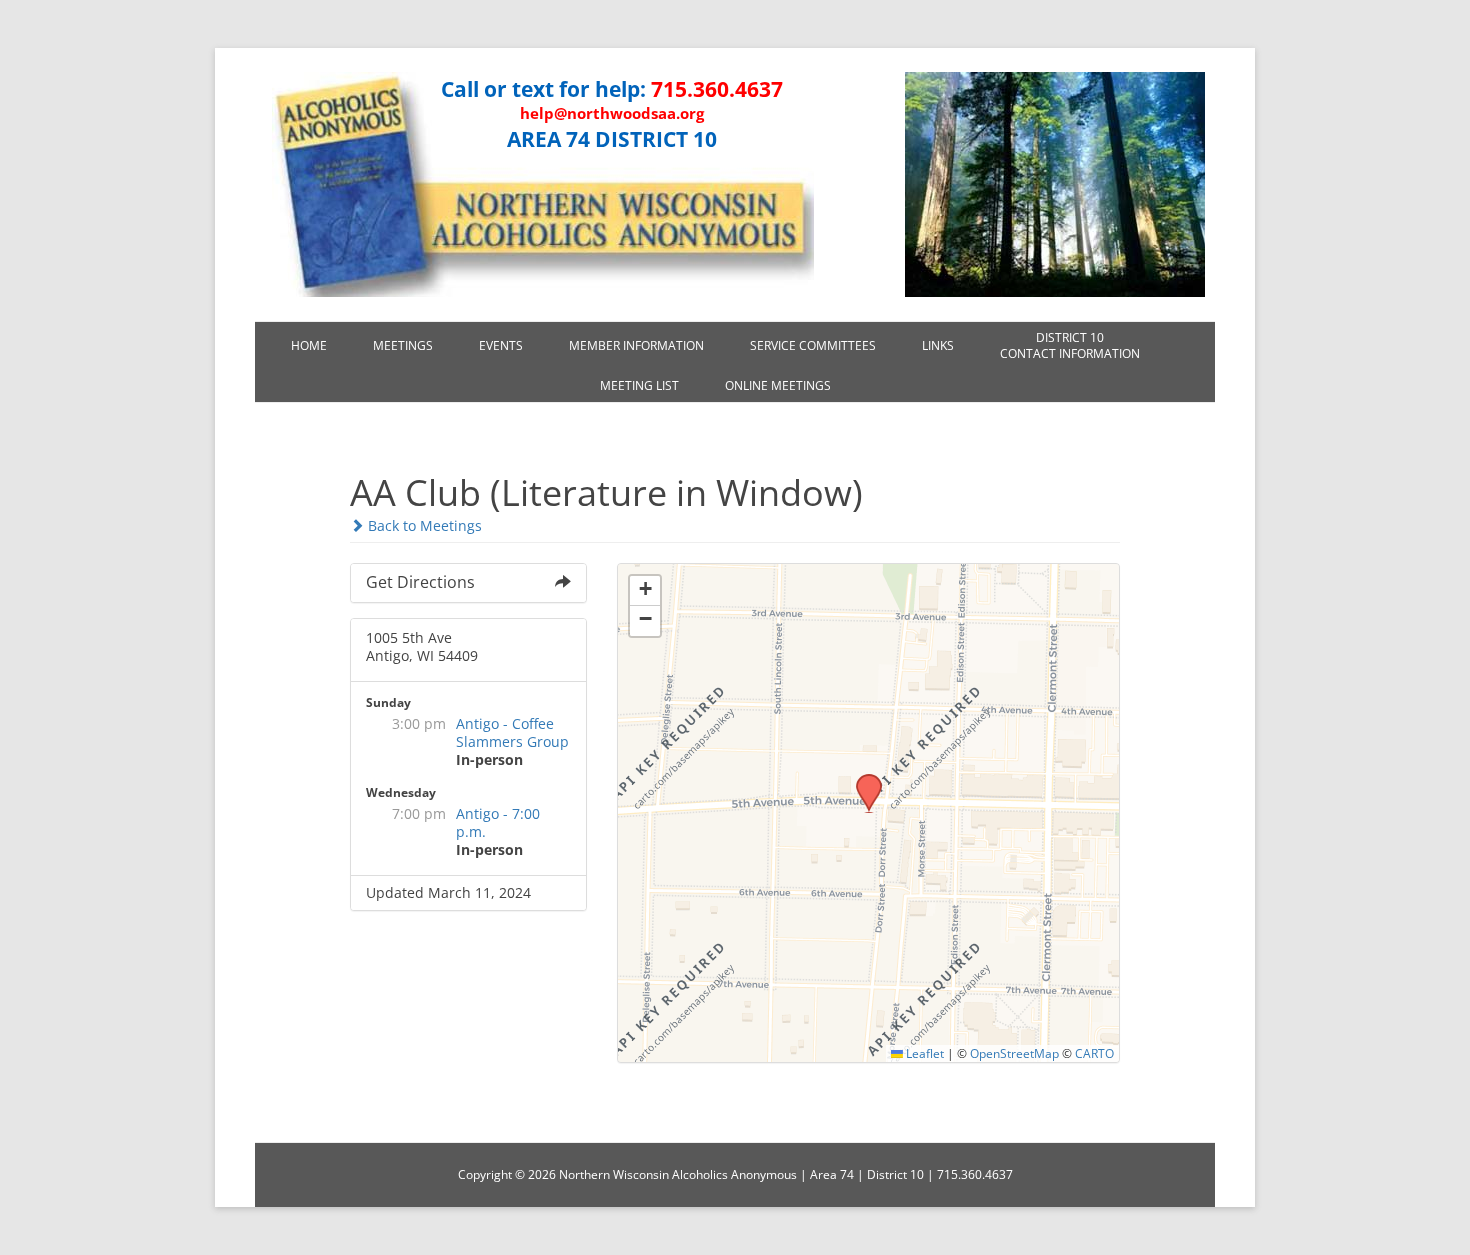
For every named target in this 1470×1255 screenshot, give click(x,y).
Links (938, 345)
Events (501, 345)
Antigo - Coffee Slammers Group (512, 732)
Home (309, 345)
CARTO (1094, 1053)
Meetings (403, 345)
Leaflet (923, 1053)
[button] (862, 780)
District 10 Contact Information (1070, 345)
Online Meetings (778, 385)
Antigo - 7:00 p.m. (498, 822)
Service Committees (813, 345)
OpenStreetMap (1014, 1053)
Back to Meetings (423, 525)
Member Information (636, 345)
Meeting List (639, 385)
